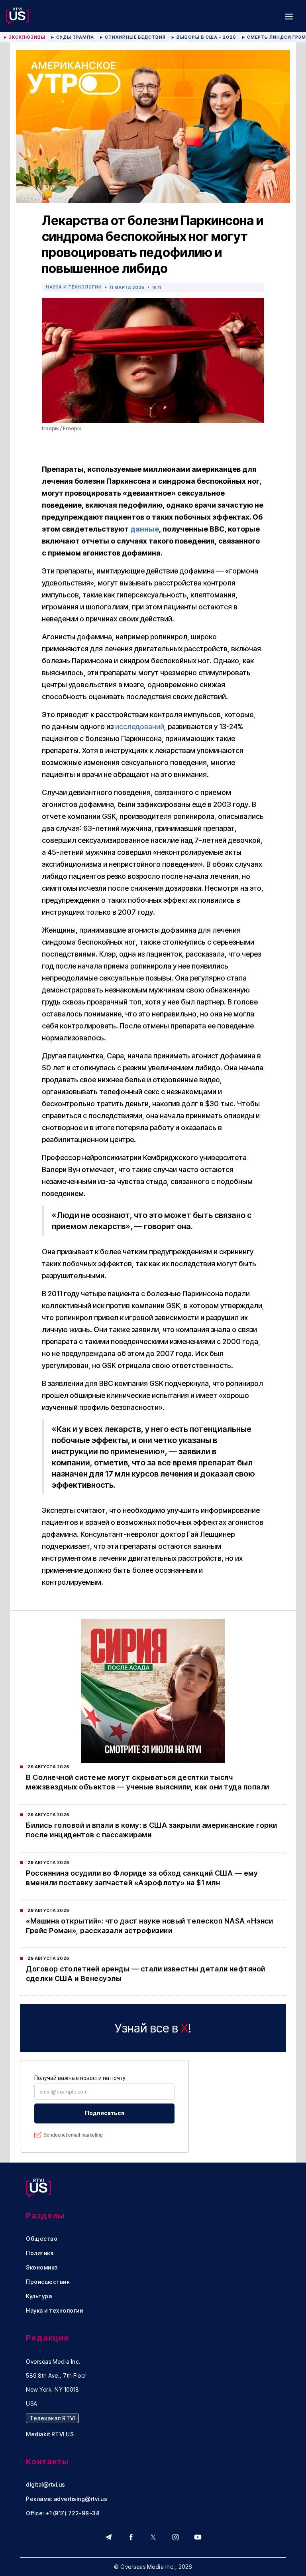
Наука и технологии (74, 287)
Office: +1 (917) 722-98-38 (63, 2513)
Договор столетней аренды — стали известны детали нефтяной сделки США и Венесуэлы (146, 1974)
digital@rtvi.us (46, 2485)
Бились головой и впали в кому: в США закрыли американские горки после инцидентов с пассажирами (152, 1830)
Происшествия (48, 2282)
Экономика (42, 2268)
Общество (42, 2239)
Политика (40, 2253)
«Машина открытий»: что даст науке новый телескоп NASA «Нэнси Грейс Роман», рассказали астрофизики (149, 1926)
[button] (289, 16)
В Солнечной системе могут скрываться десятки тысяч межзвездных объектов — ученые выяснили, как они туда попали (148, 1782)
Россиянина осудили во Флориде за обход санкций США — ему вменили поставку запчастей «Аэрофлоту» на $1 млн (142, 1878)
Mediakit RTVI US (50, 2434)
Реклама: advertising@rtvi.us (67, 2499)
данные (145, 529)
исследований (140, 727)
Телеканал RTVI (52, 2418)
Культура (39, 2296)
